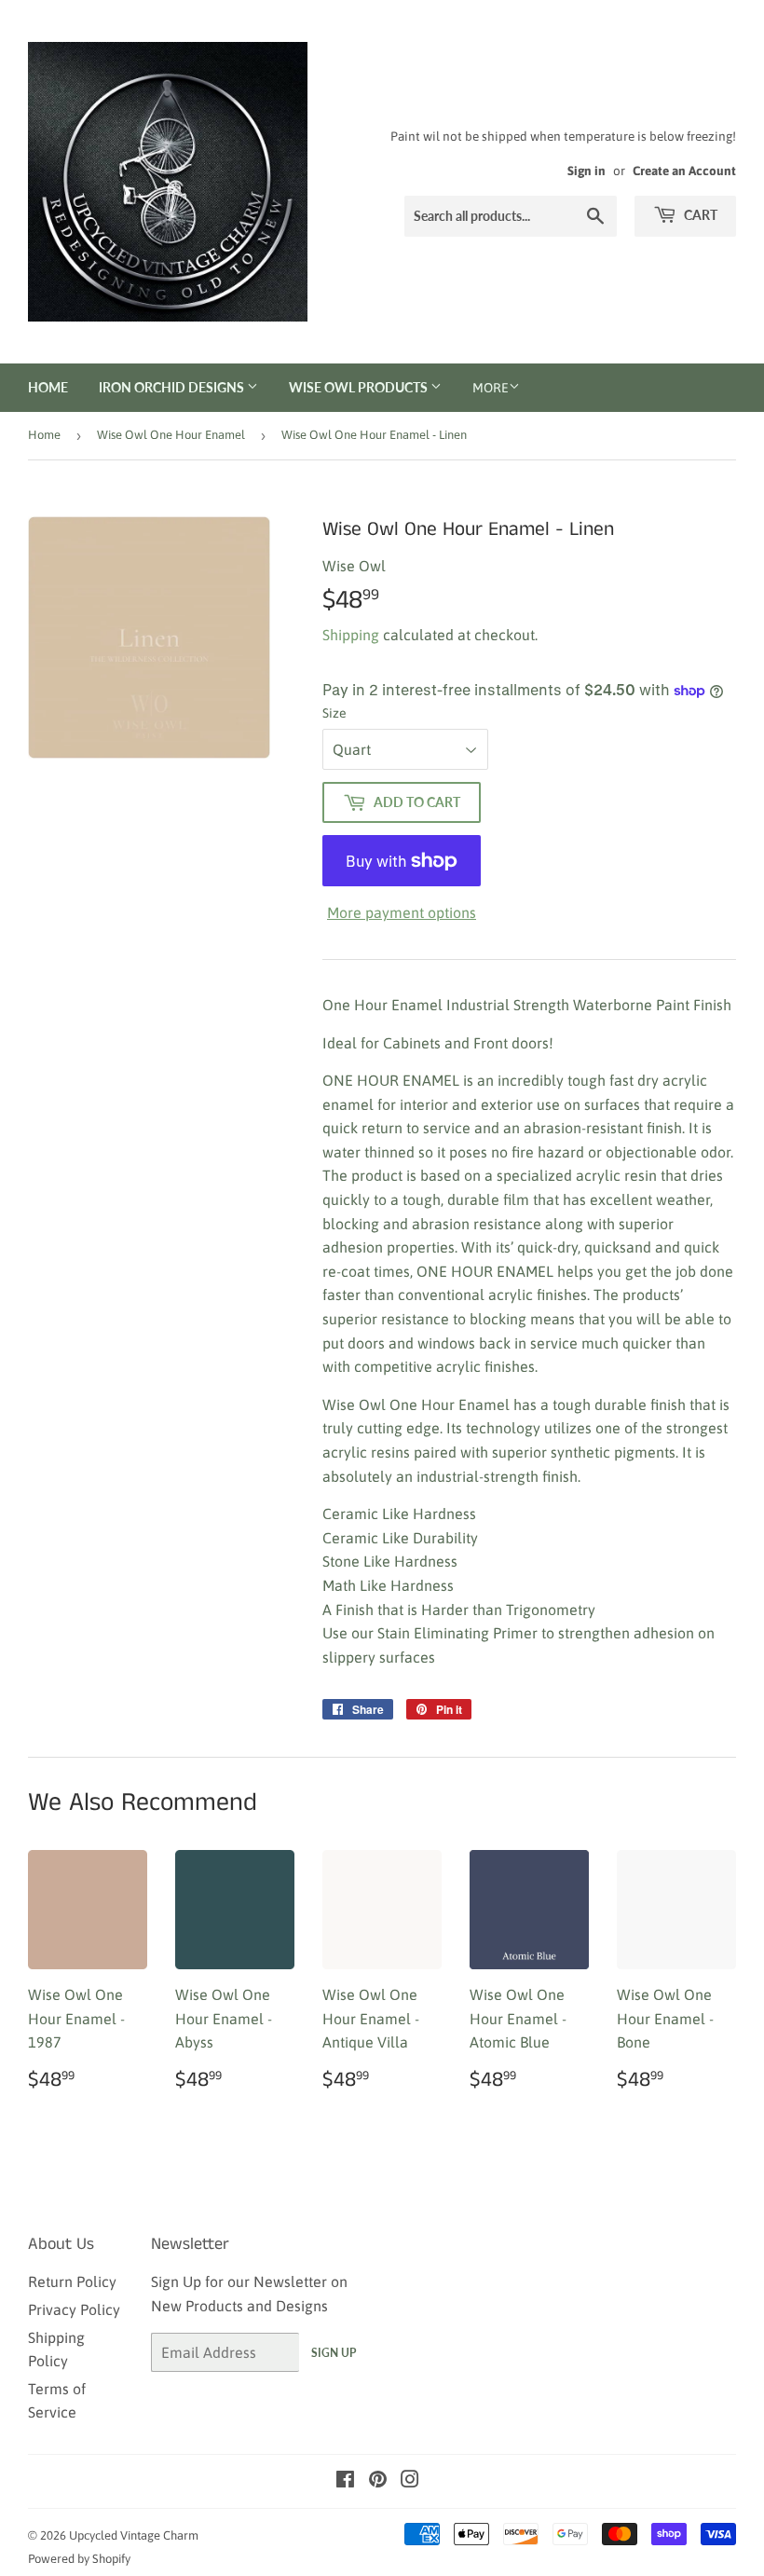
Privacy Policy (74, 2309)
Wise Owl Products (360, 387)
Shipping (351, 635)
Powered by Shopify (79, 2559)
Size (334, 713)
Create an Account (684, 171)
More (491, 388)
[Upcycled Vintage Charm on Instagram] (410, 2481)
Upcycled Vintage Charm (134, 2535)
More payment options (402, 912)
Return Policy (72, 2281)
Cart (699, 215)
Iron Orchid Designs (173, 387)
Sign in (587, 171)
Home (48, 387)
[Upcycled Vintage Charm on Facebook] (345, 2481)
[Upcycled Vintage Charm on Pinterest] (378, 2481)
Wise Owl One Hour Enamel (171, 435)
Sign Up (334, 2353)
